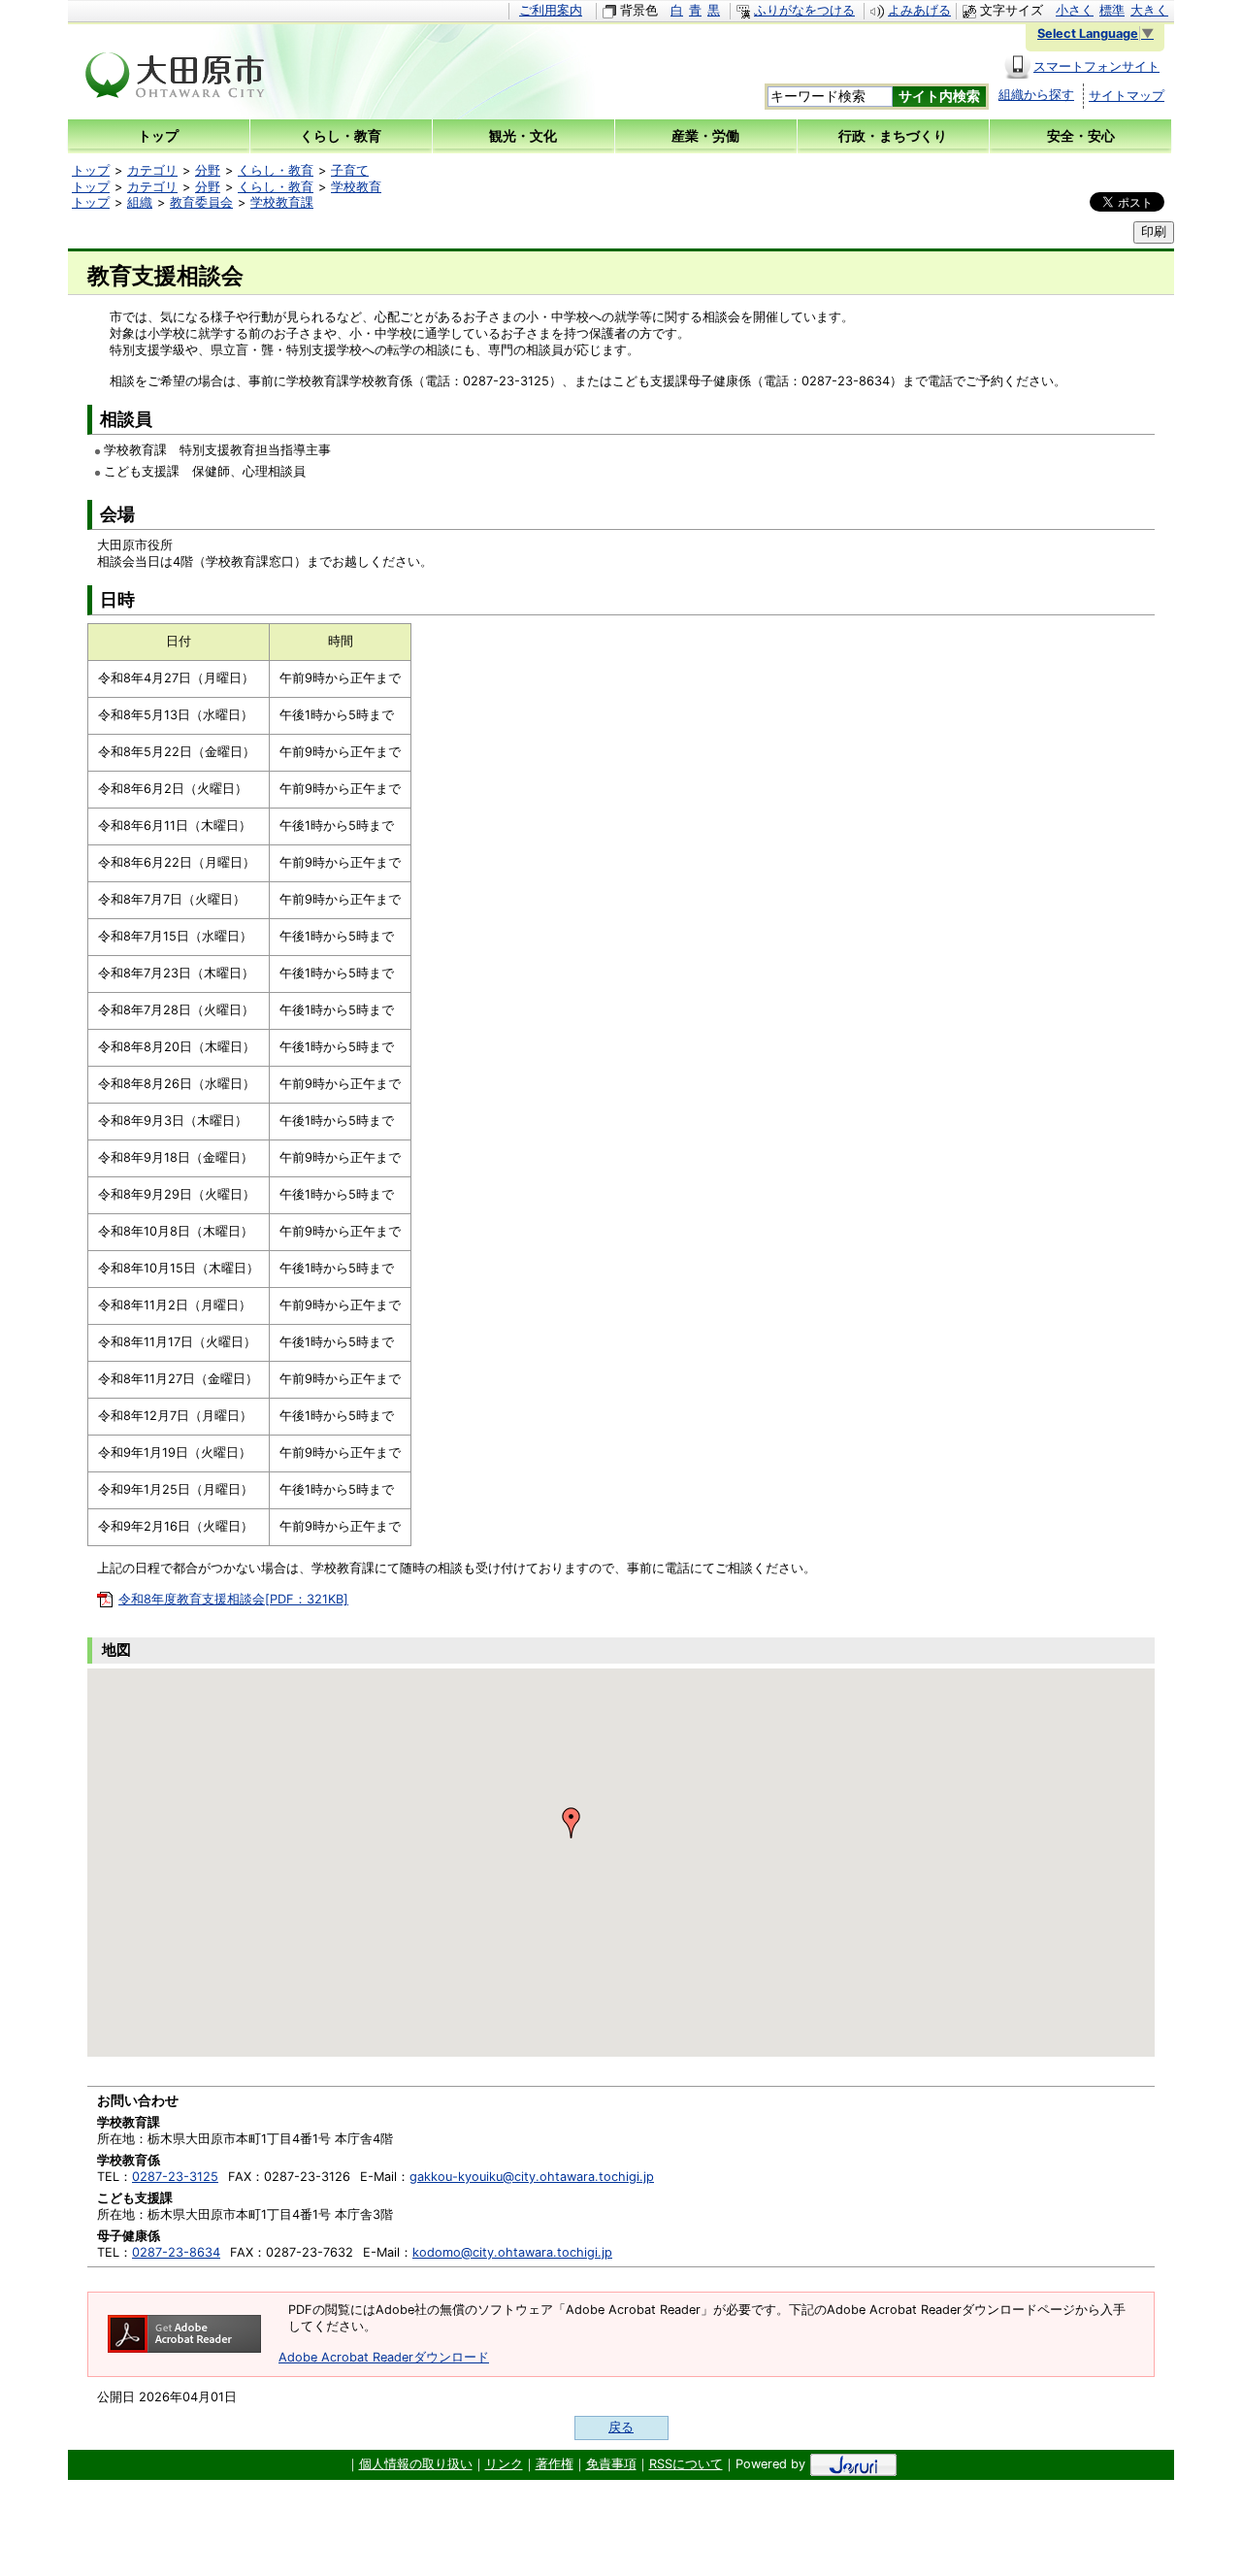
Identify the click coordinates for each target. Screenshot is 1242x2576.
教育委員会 (201, 202)
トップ (91, 170)
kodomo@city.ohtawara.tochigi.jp (512, 2252)
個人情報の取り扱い (416, 2464)
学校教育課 (282, 202)
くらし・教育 (276, 170)
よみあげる (919, 10)
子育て (350, 170)
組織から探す (1036, 95)
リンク (504, 2464)
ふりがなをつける (804, 10)
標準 (1112, 10)
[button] (572, 1823)
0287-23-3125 (175, 2177)
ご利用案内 (551, 10)
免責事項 (611, 2464)
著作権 (555, 2464)
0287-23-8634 (176, 2252)
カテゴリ (152, 170)
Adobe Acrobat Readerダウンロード (384, 2357)
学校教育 (356, 187)
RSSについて (686, 2464)
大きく (1149, 10)
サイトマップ (1127, 96)
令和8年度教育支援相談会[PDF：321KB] (233, 1599)
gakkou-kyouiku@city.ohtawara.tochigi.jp (532, 2177)
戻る (621, 2427)
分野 (208, 170)
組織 (140, 202)
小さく (1075, 10)
